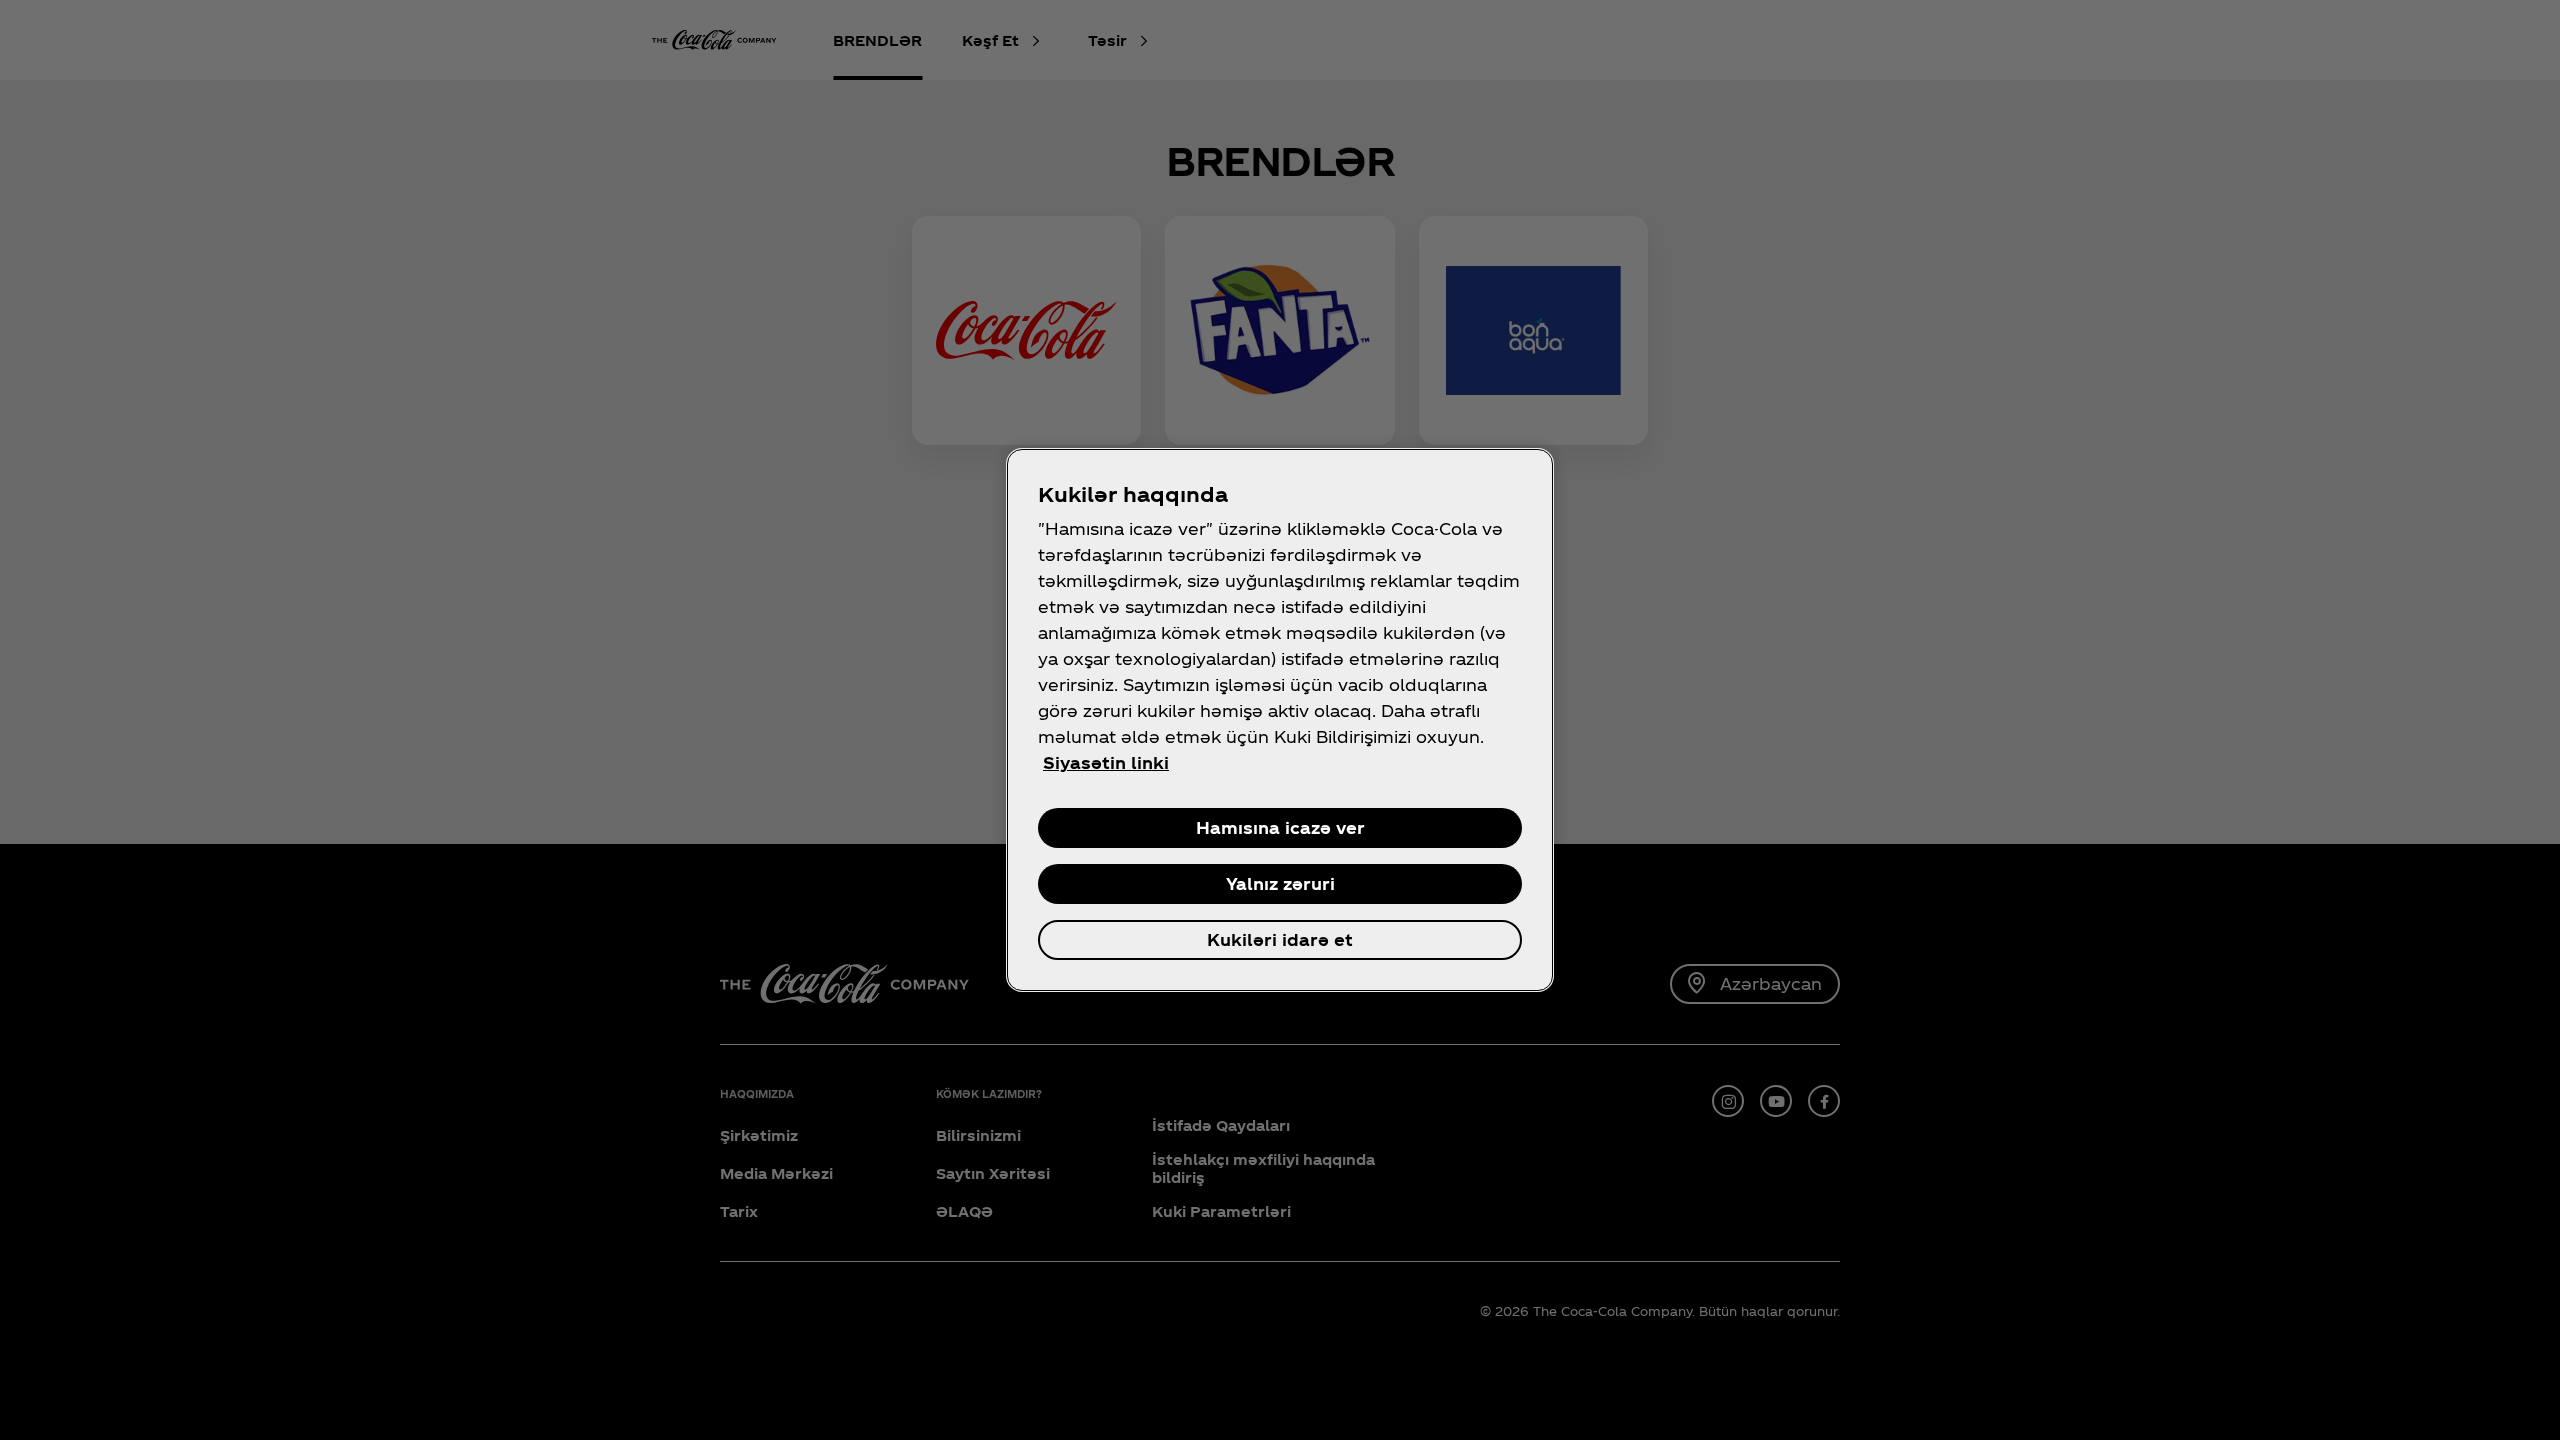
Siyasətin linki (1106, 762)
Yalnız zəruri (1280, 883)
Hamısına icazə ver (1280, 827)
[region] (1280, 720)
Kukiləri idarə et (1280, 939)
